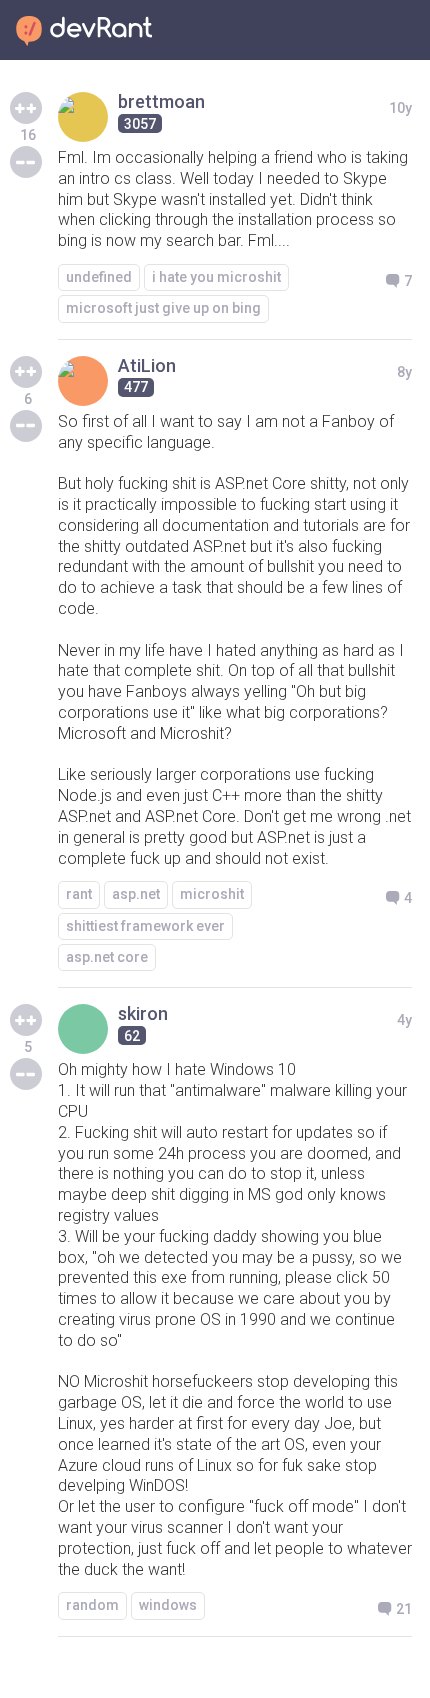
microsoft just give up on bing (163, 308)
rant (79, 894)
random (92, 1605)
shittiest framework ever (145, 926)
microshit (212, 894)
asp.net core (107, 957)
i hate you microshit (216, 277)
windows (168, 1605)
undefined (99, 277)
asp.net (136, 894)
